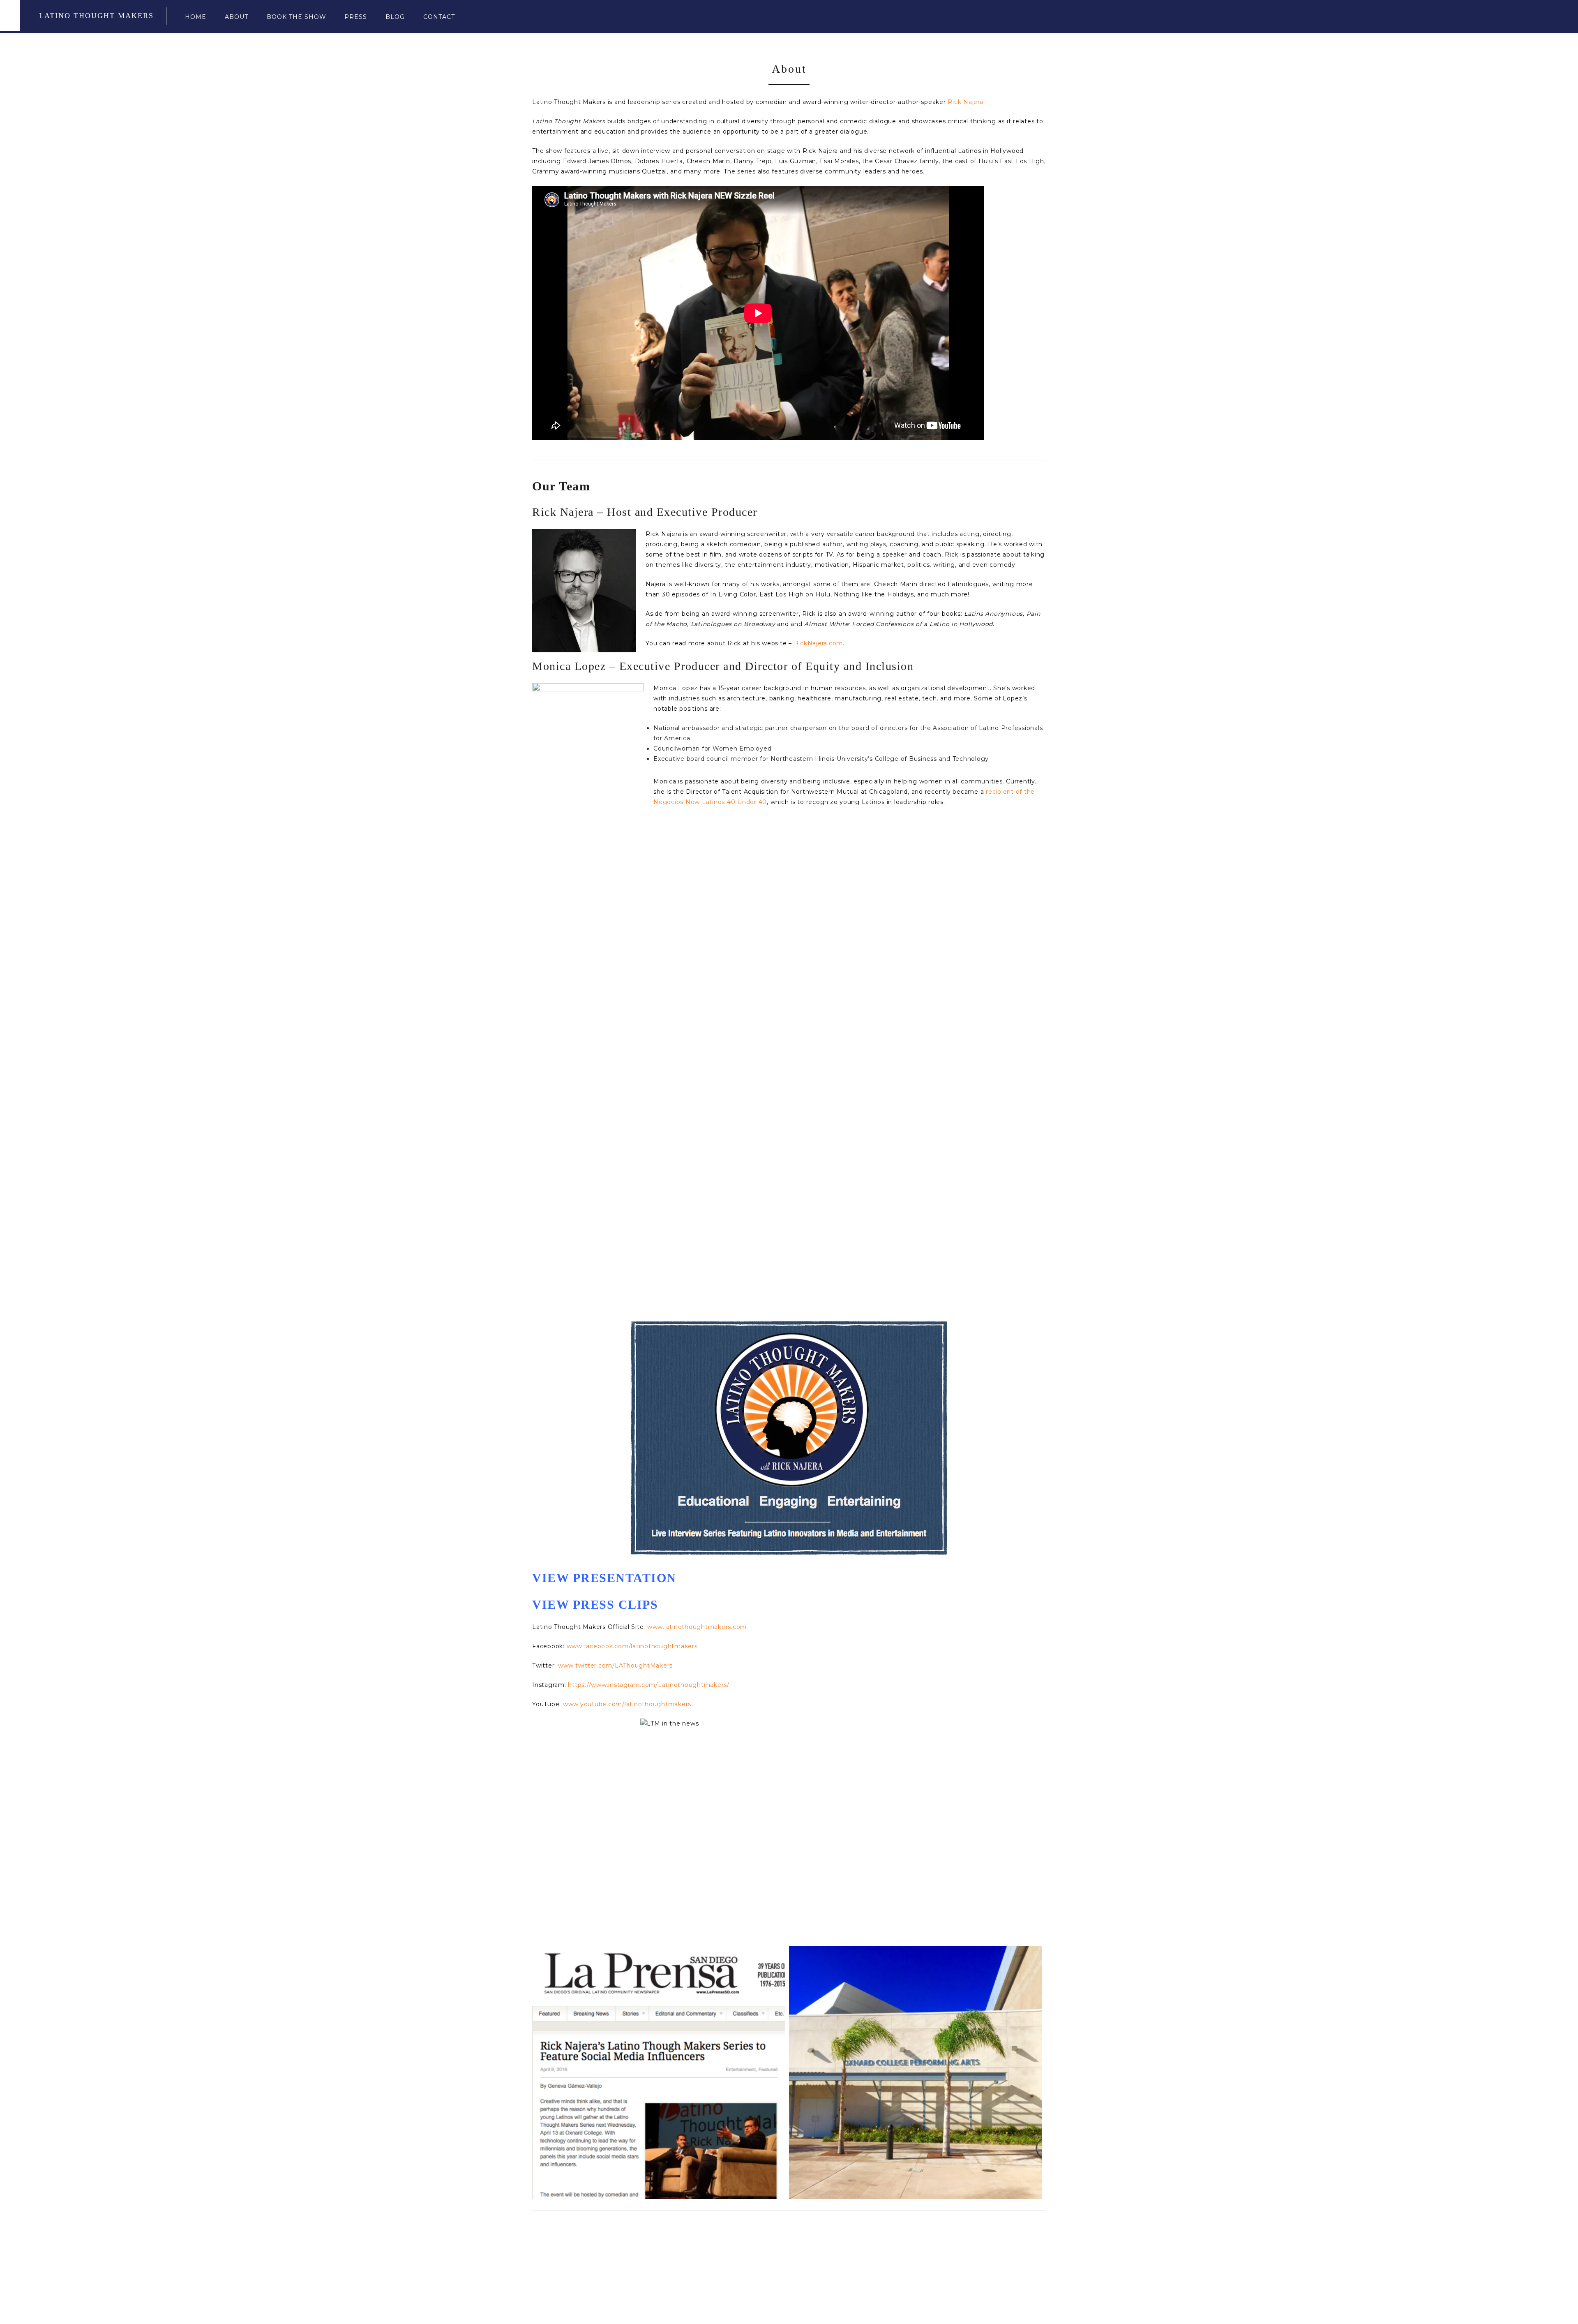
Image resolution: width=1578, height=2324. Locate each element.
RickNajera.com (819, 643)
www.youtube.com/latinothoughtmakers (627, 1704)
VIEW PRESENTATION (604, 1578)
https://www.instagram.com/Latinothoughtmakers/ (649, 1685)
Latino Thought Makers (96, 16)
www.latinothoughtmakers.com (697, 1627)
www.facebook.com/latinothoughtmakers (632, 1646)
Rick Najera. (966, 102)
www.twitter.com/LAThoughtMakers (615, 1666)
